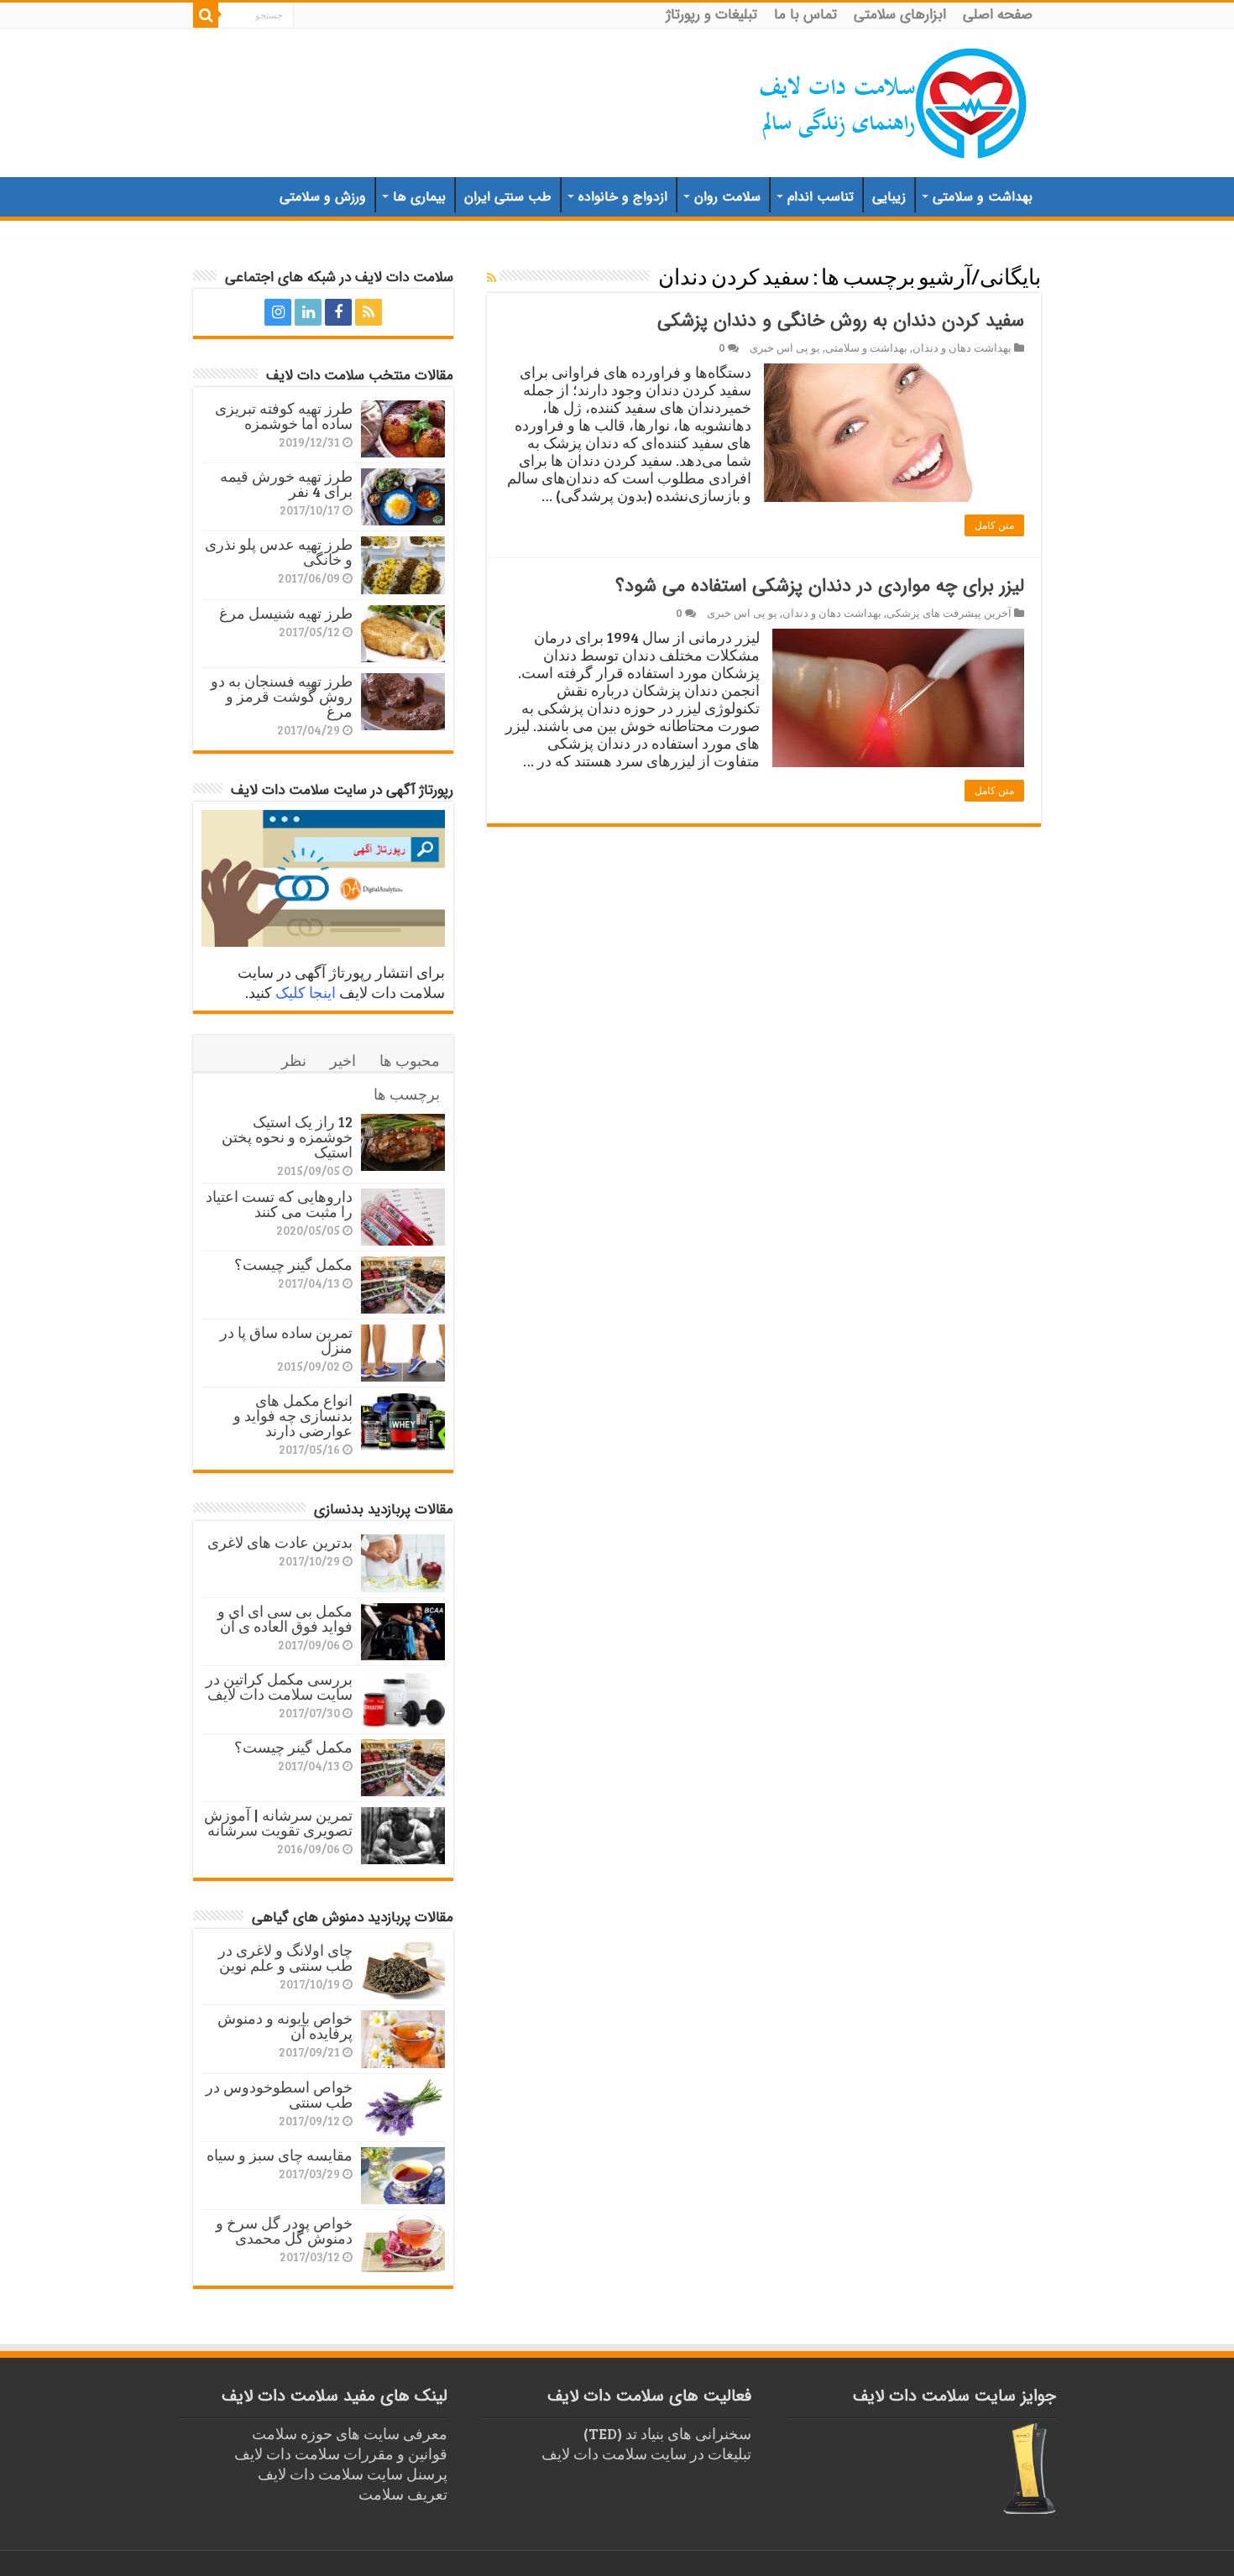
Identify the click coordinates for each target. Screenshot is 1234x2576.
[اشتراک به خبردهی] (492, 277)
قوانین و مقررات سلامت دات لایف (341, 2453)
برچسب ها (407, 1094)
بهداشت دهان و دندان (962, 347)
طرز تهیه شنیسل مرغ (286, 613)
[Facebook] (338, 312)
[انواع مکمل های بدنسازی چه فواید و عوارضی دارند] (403, 1421)
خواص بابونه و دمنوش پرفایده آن (285, 2025)
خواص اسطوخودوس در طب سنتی (279, 2094)
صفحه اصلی (998, 15)
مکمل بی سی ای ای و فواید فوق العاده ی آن (285, 1618)
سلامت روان (727, 197)
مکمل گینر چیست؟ (293, 1264)
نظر (294, 1060)
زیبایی (889, 197)
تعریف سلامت (403, 2494)
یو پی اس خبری (785, 347)
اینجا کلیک (306, 992)
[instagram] (278, 312)
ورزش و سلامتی (323, 197)
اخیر (343, 1060)
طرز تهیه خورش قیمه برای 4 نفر (286, 483)
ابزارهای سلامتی (900, 15)
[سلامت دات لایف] (894, 100)
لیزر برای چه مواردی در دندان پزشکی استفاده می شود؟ (820, 586)
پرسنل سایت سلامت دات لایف (353, 2474)
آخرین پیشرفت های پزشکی (949, 613)
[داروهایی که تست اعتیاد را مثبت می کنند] (403, 1217)
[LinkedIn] (308, 312)
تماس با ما (805, 15)
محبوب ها (410, 1060)
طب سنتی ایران (508, 197)
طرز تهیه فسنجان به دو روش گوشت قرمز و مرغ (282, 696)
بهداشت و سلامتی (983, 197)
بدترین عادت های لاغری (280, 1542)
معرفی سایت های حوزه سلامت (350, 2433)
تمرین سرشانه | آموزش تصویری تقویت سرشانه (278, 1822)
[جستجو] (206, 15)
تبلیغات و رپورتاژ (712, 15)
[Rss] (369, 312)
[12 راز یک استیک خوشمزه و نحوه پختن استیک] (403, 1142)
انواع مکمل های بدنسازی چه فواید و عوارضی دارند (293, 1415)
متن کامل (994, 525)
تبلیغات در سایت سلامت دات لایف (646, 2453)
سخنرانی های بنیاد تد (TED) (667, 2433)
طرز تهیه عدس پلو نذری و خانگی (279, 551)
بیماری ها (419, 197)
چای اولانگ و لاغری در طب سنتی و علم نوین (285, 1957)
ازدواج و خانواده (623, 197)
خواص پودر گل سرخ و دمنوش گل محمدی (284, 2230)
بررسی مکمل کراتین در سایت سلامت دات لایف (279, 1686)
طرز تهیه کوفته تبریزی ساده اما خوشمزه (284, 415)
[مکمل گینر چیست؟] (403, 1285)
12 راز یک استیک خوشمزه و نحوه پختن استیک (287, 1136)
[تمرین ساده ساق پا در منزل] (403, 1353)
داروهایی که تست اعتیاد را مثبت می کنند (279, 1204)
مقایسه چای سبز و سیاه (280, 2155)
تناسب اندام (821, 197)
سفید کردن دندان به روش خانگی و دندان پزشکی (841, 321)
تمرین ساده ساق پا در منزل (286, 1340)
